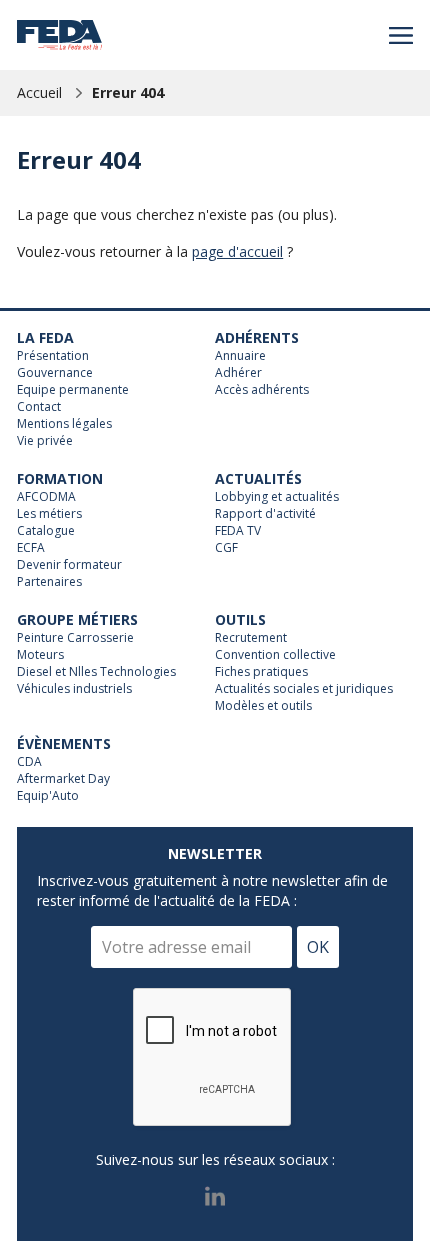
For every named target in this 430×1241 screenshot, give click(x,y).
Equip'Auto (48, 796)
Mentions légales (64, 424)
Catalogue (46, 531)
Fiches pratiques (261, 672)
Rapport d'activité (265, 514)
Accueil (39, 92)
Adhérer (238, 373)
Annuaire (240, 356)
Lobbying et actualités (277, 497)
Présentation (53, 356)
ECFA (31, 548)
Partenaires (49, 582)
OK (318, 947)
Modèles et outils (263, 706)
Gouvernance (55, 373)
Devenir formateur (69, 565)
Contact (39, 407)
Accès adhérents (262, 390)
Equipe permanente (73, 390)
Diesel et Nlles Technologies (96, 672)
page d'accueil (237, 251)
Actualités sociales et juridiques (304, 689)
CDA (29, 762)
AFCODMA (46, 497)
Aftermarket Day (63, 779)
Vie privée (45, 441)
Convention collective (275, 655)
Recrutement (251, 638)
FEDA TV (238, 531)
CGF (226, 548)
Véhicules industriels (74, 689)
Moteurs (40, 655)
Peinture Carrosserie (75, 638)
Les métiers (49, 514)
